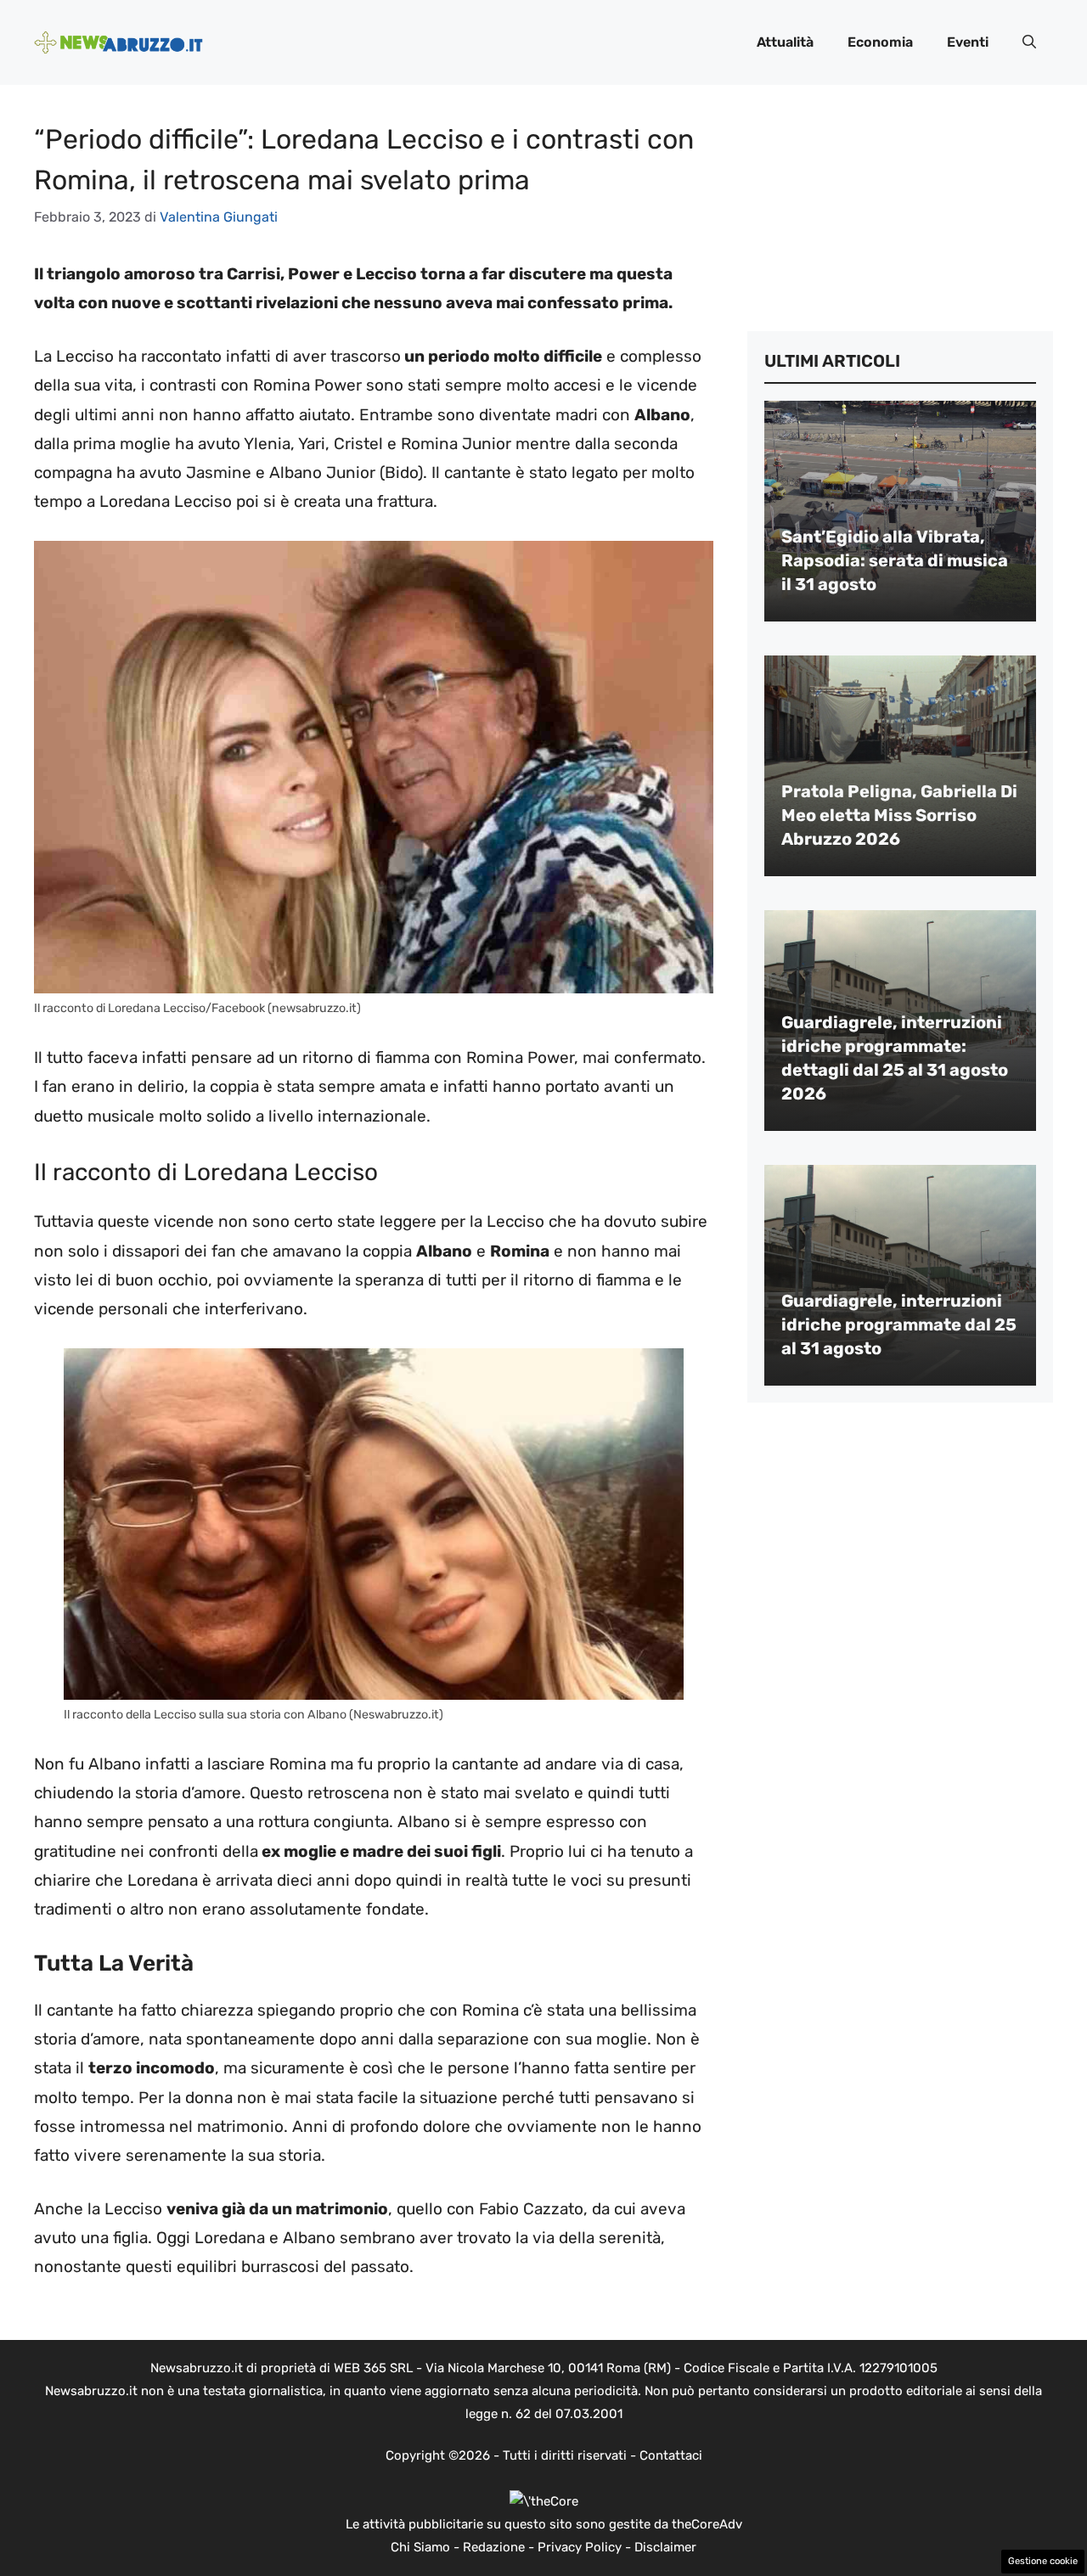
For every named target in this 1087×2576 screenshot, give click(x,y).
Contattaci (671, 2455)
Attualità (785, 42)
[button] (1029, 42)
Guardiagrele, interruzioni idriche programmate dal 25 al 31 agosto (899, 1325)
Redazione (494, 2547)
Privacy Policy (580, 2547)
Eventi (968, 42)
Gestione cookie (1043, 2561)
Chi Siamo (420, 2547)
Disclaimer (665, 2547)
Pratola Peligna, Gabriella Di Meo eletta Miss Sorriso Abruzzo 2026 (899, 815)
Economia (880, 42)
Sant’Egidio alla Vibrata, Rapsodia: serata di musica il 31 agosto (895, 560)
